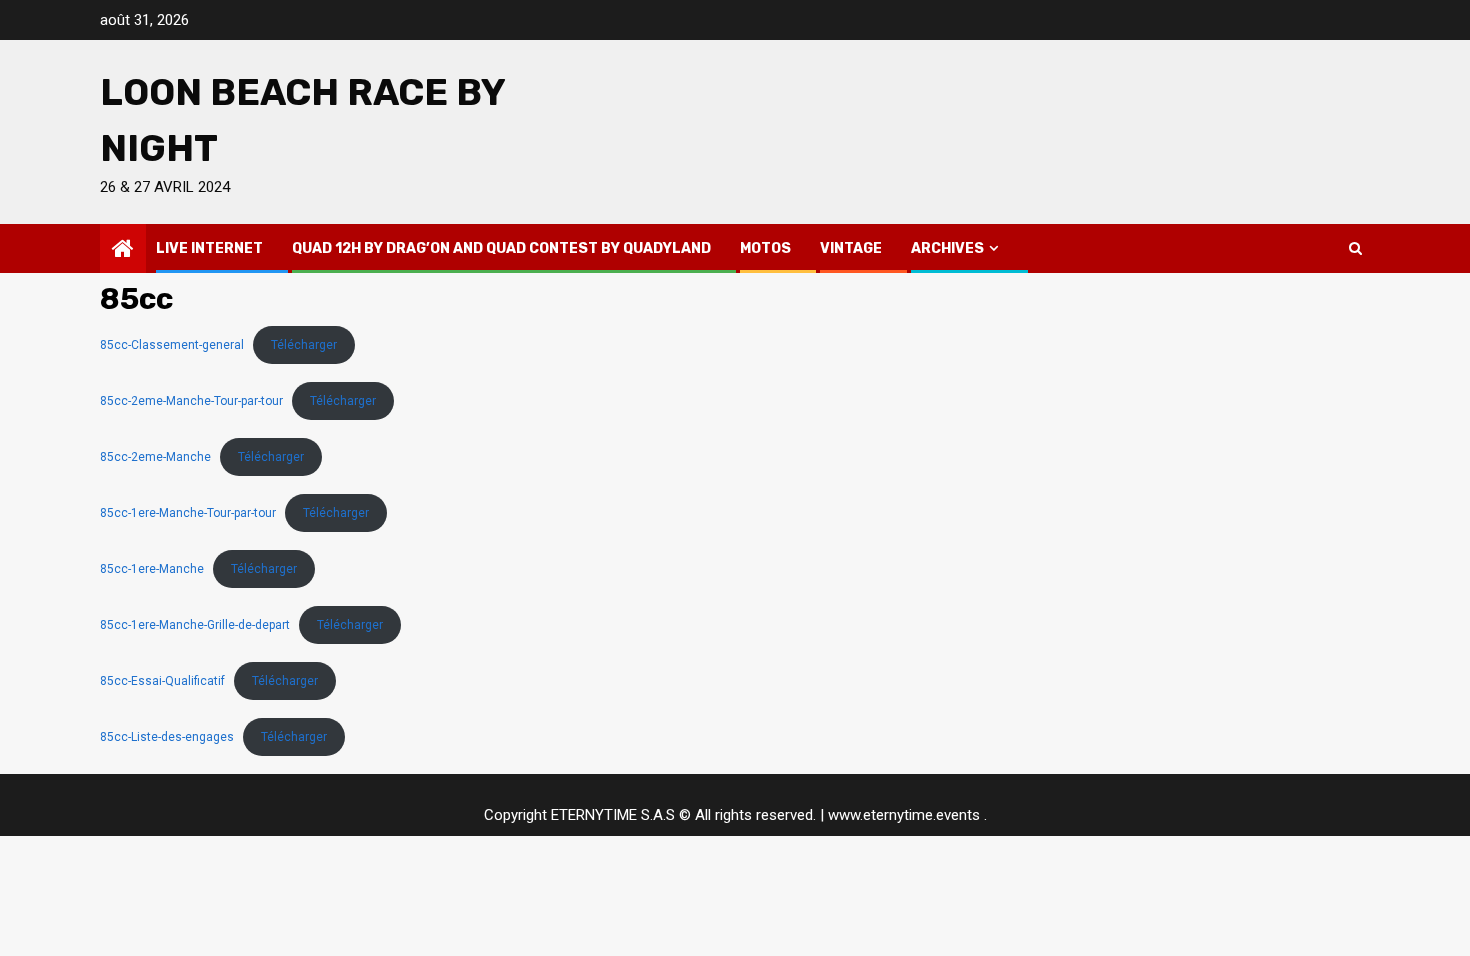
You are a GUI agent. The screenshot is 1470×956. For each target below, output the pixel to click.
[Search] (1355, 248)
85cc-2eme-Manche (155, 457)
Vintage (851, 248)
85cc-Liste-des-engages (167, 737)
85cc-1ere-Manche (152, 569)
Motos (765, 248)
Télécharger (304, 345)
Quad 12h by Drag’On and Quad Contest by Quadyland (501, 248)
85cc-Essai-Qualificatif (162, 681)
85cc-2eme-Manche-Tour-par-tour (191, 401)
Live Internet (209, 248)
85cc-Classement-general (172, 345)
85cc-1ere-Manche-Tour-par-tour (188, 513)
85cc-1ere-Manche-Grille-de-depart (195, 625)
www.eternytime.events (904, 815)
